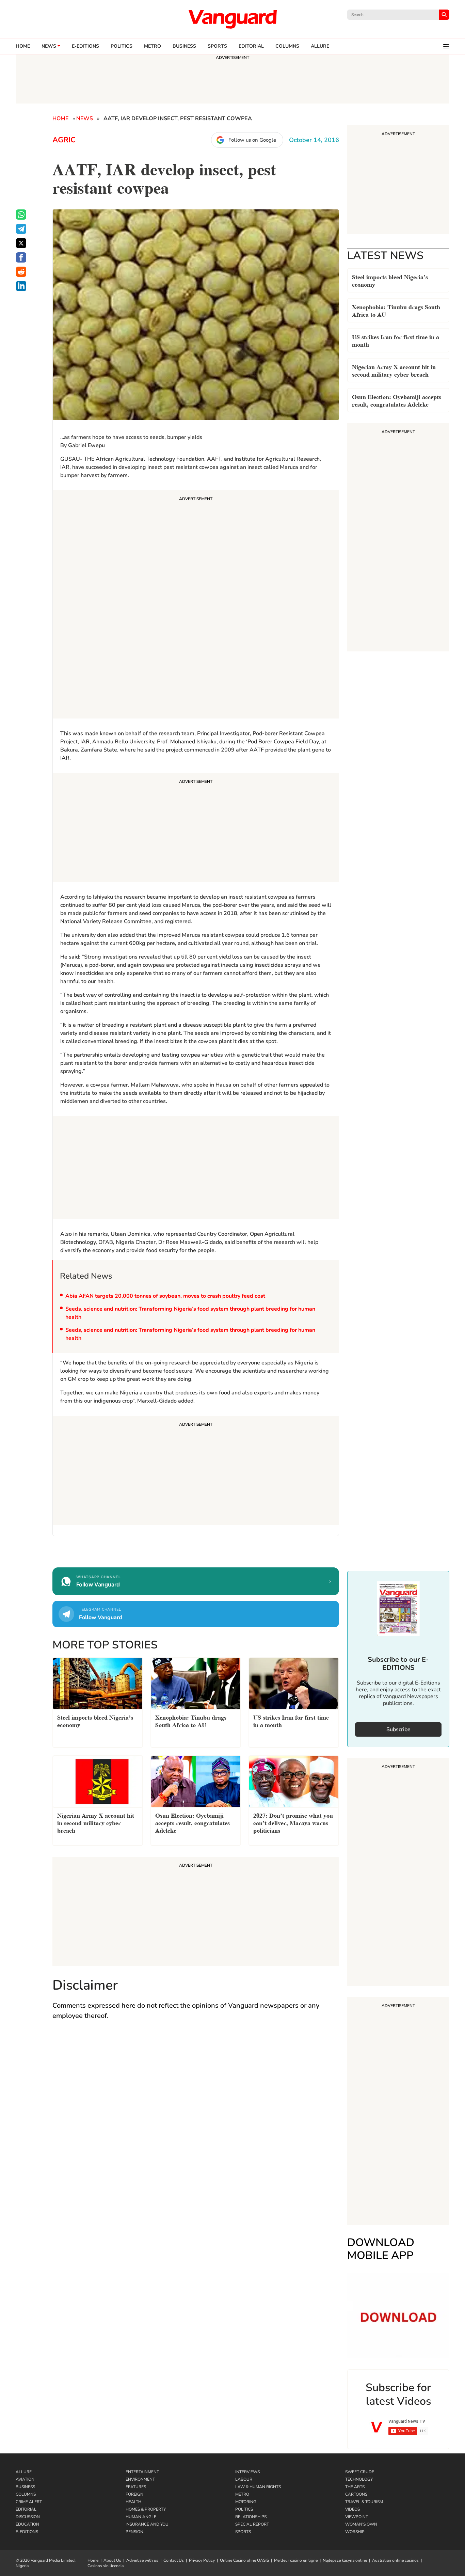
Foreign (134, 2494)
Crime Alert (29, 2502)
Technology (359, 2479)
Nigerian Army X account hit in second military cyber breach (394, 370)
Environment (140, 2479)
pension (134, 2532)
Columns (287, 46)
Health (133, 2502)
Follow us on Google (252, 140)
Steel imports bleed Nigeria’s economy (390, 280)
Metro (153, 46)
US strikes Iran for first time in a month (396, 340)
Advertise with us (142, 2560)
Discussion (28, 2517)
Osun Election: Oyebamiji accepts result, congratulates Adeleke (397, 400)
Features (136, 2487)
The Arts (355, 2487)
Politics (122, 46)
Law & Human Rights (258, 2487)
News (49, 46)
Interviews (247, 2472)
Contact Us (174, 2560)
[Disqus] (196, 2125)
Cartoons (356, 2494)
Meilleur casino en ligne (296, 2560)
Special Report (252, 2524)
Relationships (251, 2517)
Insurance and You (147, 2524)
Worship (355, 2532)
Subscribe (398, 1729)
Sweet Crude (360, 2472)
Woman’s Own (361, 2524)
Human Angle (141, 2517)
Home (23, 46)
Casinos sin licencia (106, 2566)
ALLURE (320, 46)
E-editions (85, 46)
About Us (112, 2560)
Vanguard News (233, 19)
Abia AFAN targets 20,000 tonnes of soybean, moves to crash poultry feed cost (165, 1296)
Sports (217, 46)
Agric (64, 140)
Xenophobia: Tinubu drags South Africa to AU (396, 310)
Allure (24, 2472)
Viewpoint (357, 2517)
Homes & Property (146, 2509)
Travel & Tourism (364, 2502)
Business (184, 46)
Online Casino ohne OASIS (244, 2560)
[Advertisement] (196, 605)
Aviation (25, 2479)
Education (27, 2524)
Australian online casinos (395, 2560)
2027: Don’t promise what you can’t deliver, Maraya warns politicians (293, 1822)
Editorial (251, 46)
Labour (244, 2479)
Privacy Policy (202, 2560)
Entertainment (142, 2472)
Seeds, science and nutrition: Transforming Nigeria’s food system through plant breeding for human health (190, 1313)
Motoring (246, 2502)
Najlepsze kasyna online (345, 2560)
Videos (352, 2509)
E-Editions (27, 2532)
